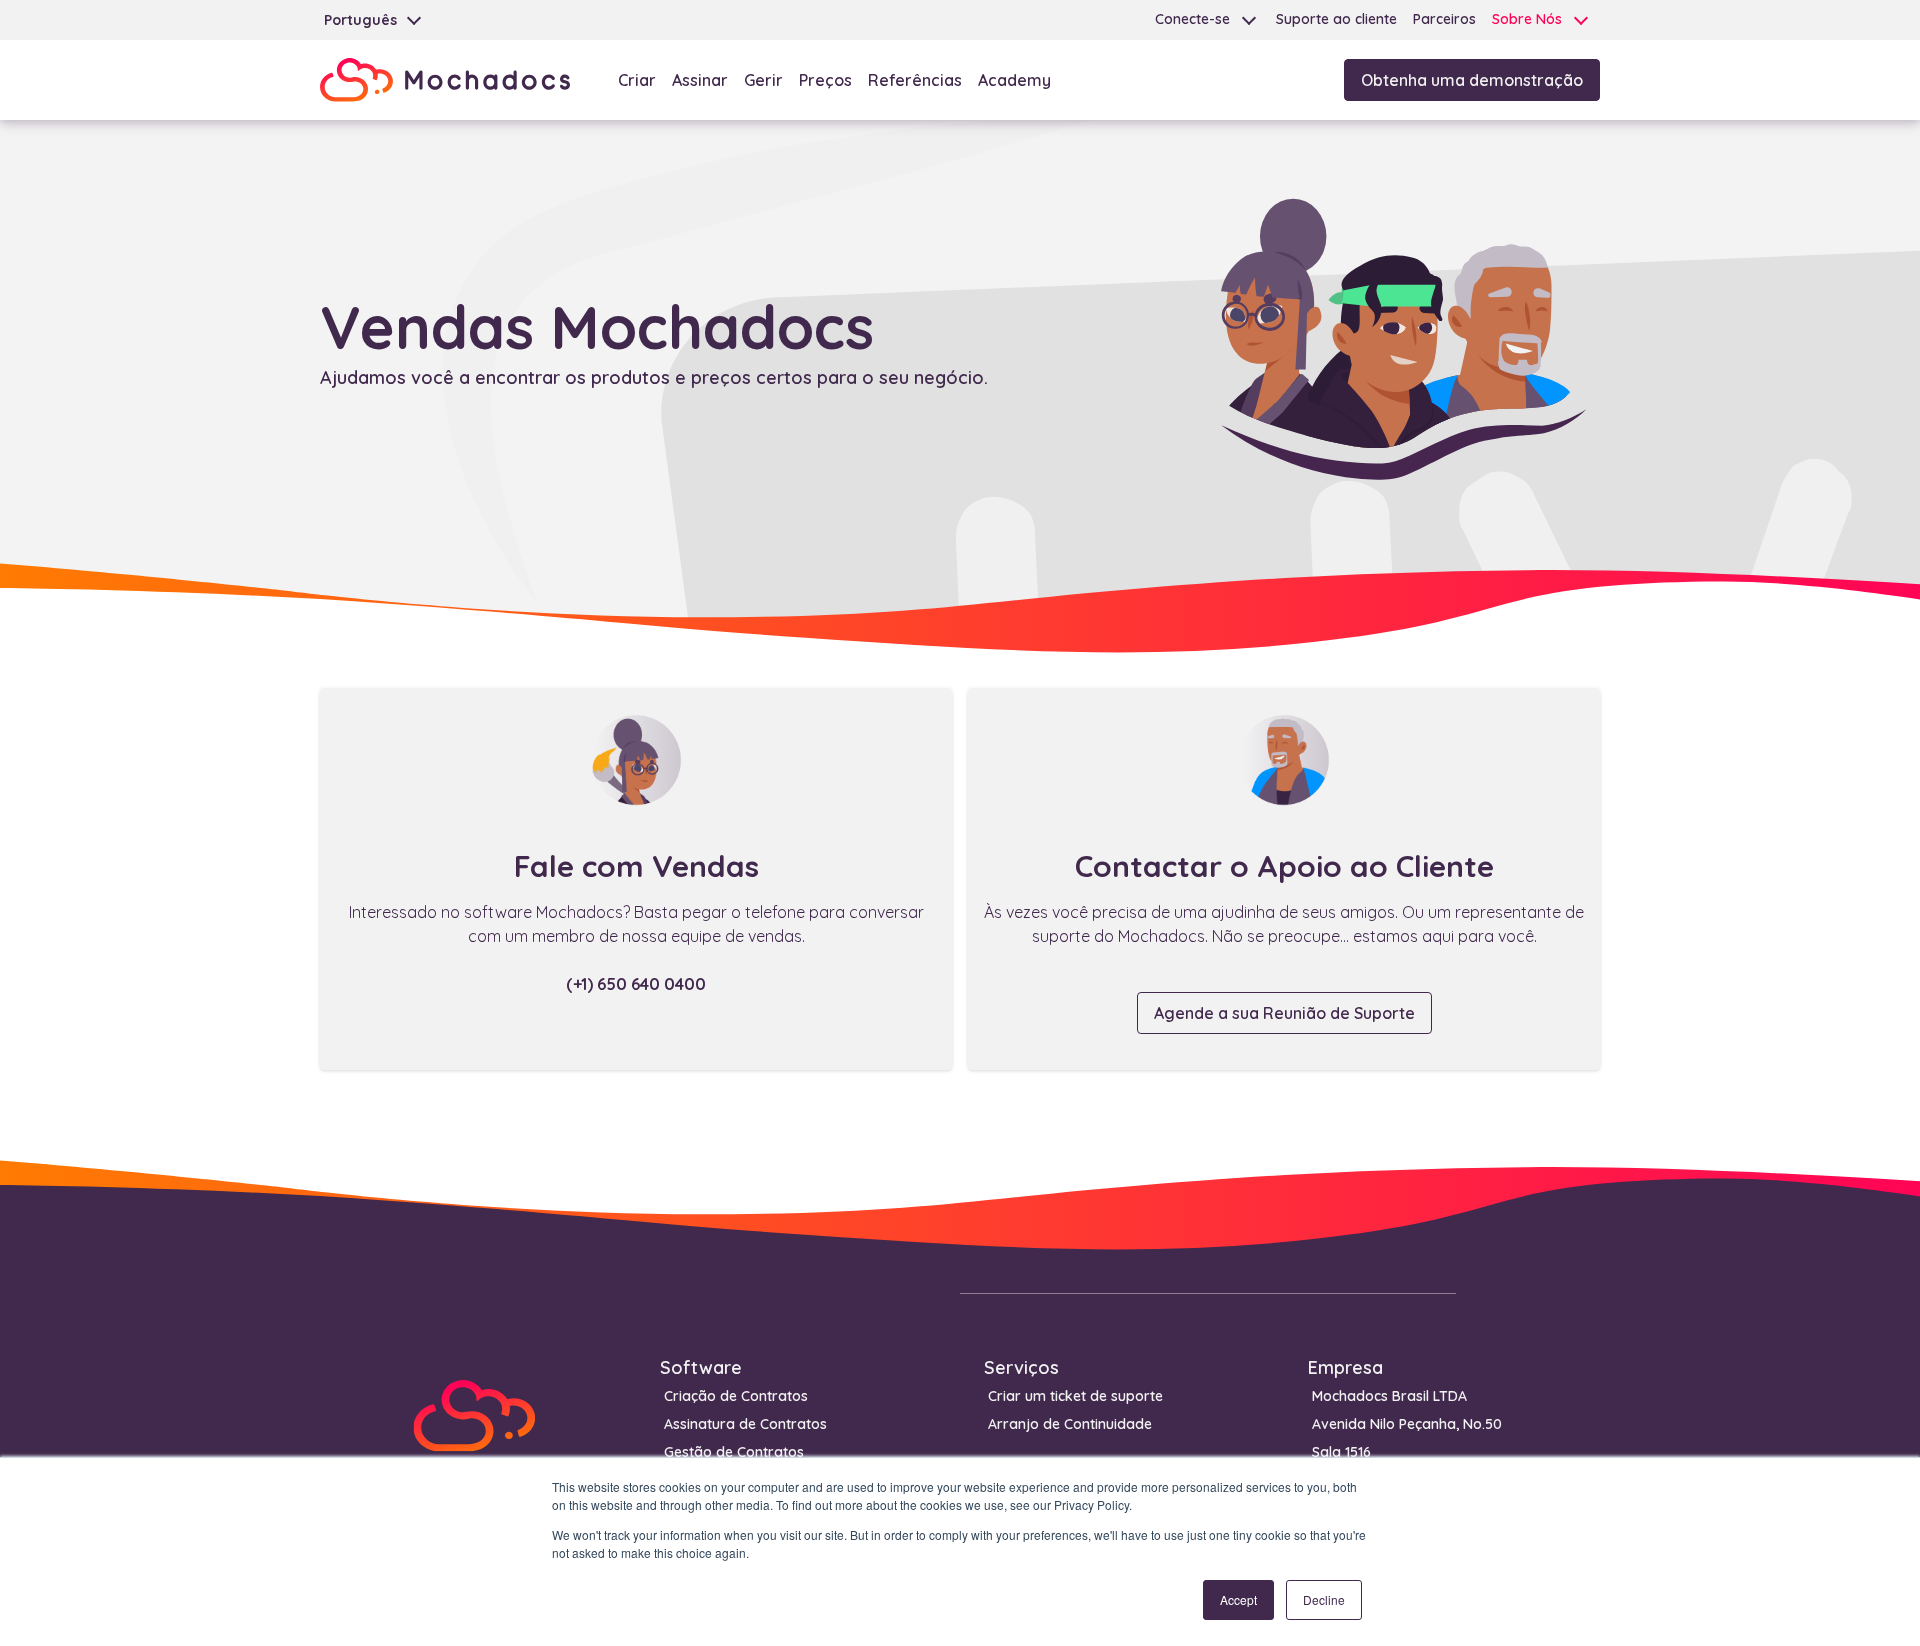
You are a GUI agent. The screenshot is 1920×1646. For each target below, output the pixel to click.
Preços (825, 80)
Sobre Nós (1527, 19)
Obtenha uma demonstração (1472, 80)
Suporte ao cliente (1336, 19)
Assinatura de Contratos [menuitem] (745, 1424)
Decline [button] (1324, 1599)
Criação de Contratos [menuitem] (736, 1396)
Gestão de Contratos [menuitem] (734, 1452)
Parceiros (1444, 19)
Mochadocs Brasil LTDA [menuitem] (1389, 1396)
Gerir (763, 80)
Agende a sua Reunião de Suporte (1284, 1013)
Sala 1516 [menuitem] (1341, 1452)
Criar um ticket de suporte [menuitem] (1075, 1396)
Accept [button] (1238, 1599)
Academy (1014, 80)
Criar (637, 80)
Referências (915, 80)
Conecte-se (1192, 19)
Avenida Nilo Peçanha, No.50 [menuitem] (1407, 1424)
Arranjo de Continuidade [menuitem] (1070, 1424)
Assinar (700, 80)
